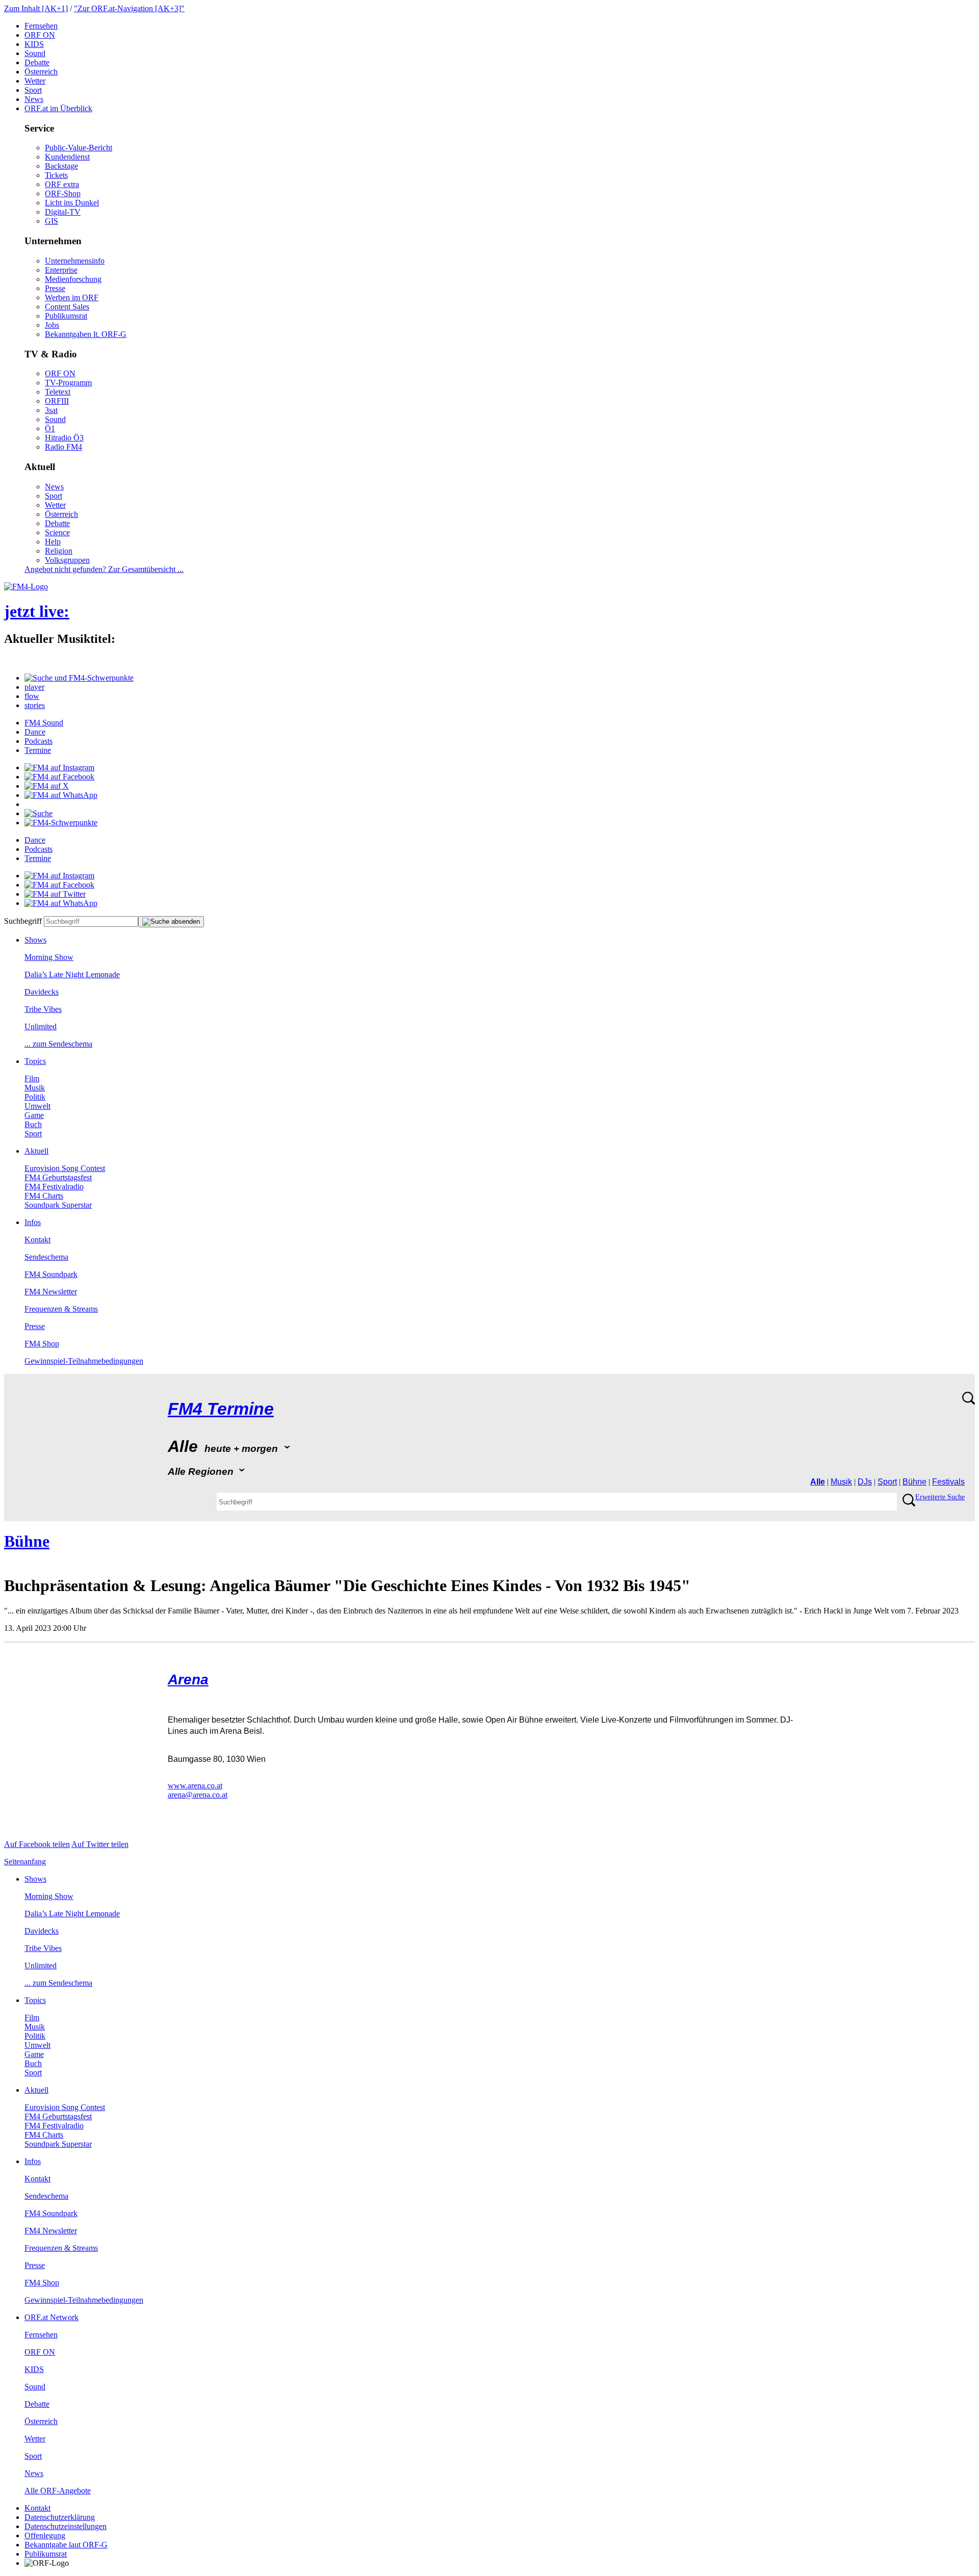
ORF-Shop (63, 193)
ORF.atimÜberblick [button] (58, 108)
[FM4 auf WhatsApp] (61, 795)
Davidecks (42, 992)
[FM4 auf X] (47, 786)
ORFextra (62, 184)
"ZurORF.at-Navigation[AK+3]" (129, 8)
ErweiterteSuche (940, 1497)
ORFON (40, 35)
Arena (188, 1680)
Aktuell (36, 1151)
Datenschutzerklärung (60, 2517)
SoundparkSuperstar (58, 1205)
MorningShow (49, 957)
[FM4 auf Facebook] (59, 777)
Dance (35, 732)
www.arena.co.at (195, 1786)
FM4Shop (42, 1344)
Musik (35, 1088)
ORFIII (57, 401)
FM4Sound (44, 723)
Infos (33, 1222)
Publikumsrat (66, 316)
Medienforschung (73, 279)
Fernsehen (41, 26)
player (34, 687)
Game (34, 1115)
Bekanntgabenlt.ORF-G (86, 334)
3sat (51, 410)
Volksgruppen (67, 560)
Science (57, 532)
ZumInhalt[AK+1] (36, 8)
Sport (33, 90)
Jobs (52, 325)
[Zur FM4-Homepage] (26, 587)
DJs (865, 1482)
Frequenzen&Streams (61, 1309)
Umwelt (37, 1106)
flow (32, 696)
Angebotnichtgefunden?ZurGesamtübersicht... (104, 569)
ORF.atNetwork (51, 2317)
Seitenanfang (25, 1862)
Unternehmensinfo (75, 261)
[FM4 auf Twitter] (55, 894)
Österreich (41, 72)
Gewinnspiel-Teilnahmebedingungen (84, 1361)
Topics (35, 1061)
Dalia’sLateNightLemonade (72, 974)
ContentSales (67, 307)
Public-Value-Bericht (79, 148)
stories (35, 705)
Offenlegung (45, 2535)
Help (53, 542)
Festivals (948, 1482)
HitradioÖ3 (64, 438)
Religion (59, 551)
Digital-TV (63, 212)
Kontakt (37, 1240)
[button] (79, 678)
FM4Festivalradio (54, 1187)
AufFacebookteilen (37, 1844)
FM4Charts (44, 1196)
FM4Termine (221, 1409)
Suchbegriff (23, 921)
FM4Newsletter (51, 1292)
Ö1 (50, 428)
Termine (38, 750)
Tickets (56, 175)
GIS (51, 221)
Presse (55, 288)
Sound (35, 53)
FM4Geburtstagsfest (58, 1177)
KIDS (34, 44)
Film (32, 1078)
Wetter (35, 81)
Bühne (914, 1482)
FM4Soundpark (51, 1274)
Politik (35, 1097)
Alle (818, 1482)
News (34, 99)
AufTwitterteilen (100, 1844)
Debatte (37, 62)
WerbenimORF (72, 297)
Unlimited (41, 1026)
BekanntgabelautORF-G (66, 2545)
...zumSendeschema (58, 1044)
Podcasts (38, 741)
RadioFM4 (63, 447)
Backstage (61, 166)
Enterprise (61, 270)
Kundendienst (67, 157)
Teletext (58, 392)
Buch (33, 1124)
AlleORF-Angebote (58, 2491)
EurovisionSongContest (65, 1168)
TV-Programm (68, 383)
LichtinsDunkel (72, 203)
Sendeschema (46, 1257)
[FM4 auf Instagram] (59, 767)
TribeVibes (43, 1009)
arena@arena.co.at (198, 1795)
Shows (35, 940)
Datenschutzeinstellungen (66, 2526)
